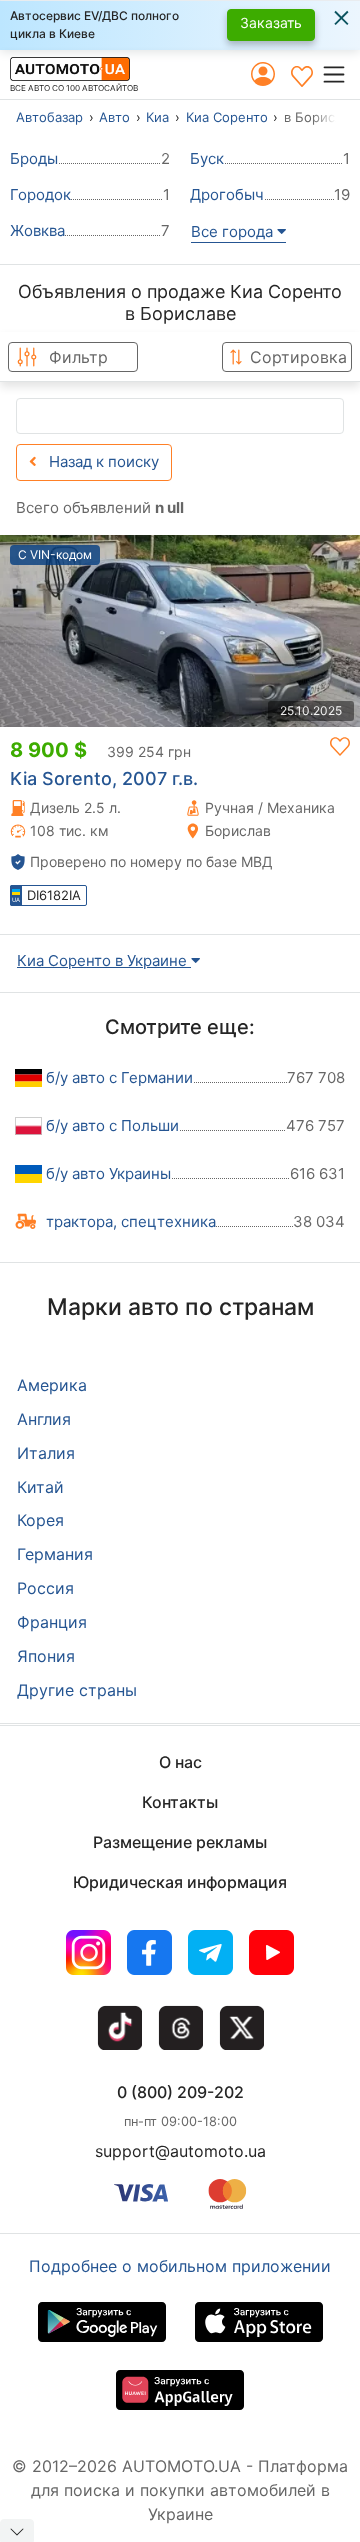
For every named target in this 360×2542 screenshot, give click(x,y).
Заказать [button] (271, 22)
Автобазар (49, 117)
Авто (114, 117)
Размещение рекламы (180, 1842)
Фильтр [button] (78, 357)
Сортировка (298, 357)
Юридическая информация (180, 1882)
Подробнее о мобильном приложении (180, 2266)
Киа (157, 117)
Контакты (180, 1802)
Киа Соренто (227, 117)
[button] (340, 74)
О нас (180, 1762)
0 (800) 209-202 (180, 2092)
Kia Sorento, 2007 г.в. (104, 778)
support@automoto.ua (180, 2151)
